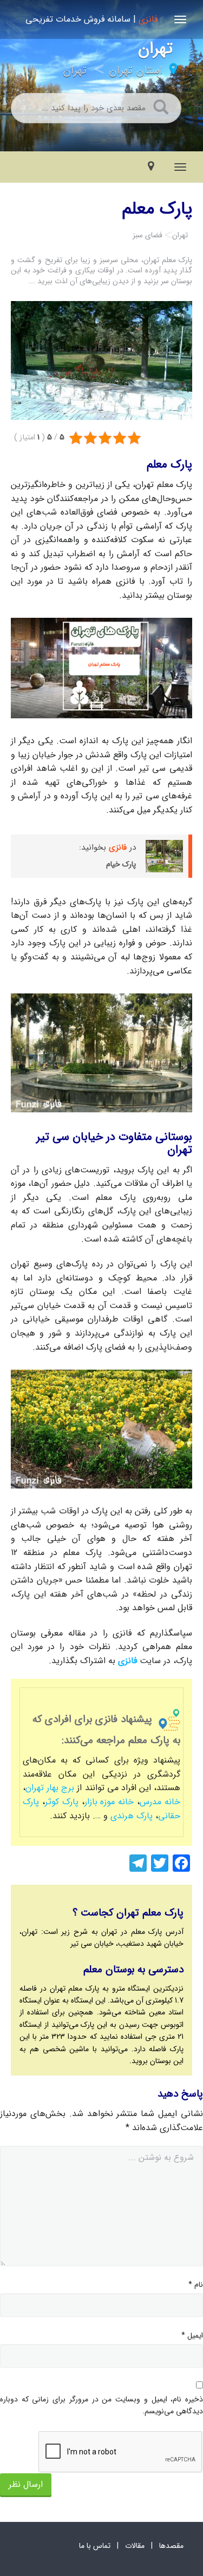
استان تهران (136, 71)
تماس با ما (95, 2546)
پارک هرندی (132, 1816)
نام (196, 2285)
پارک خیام (121, 864)
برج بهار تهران (50, 1788)
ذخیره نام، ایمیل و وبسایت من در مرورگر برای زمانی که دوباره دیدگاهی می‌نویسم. (101, 2405)
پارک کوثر (62, 1802)
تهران (75, 71)
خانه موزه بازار (109, 1802)
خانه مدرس (160, 1802)
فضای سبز (148, 235)
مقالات (135, 2546)
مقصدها (171, 2546)
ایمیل (192, 2335)
